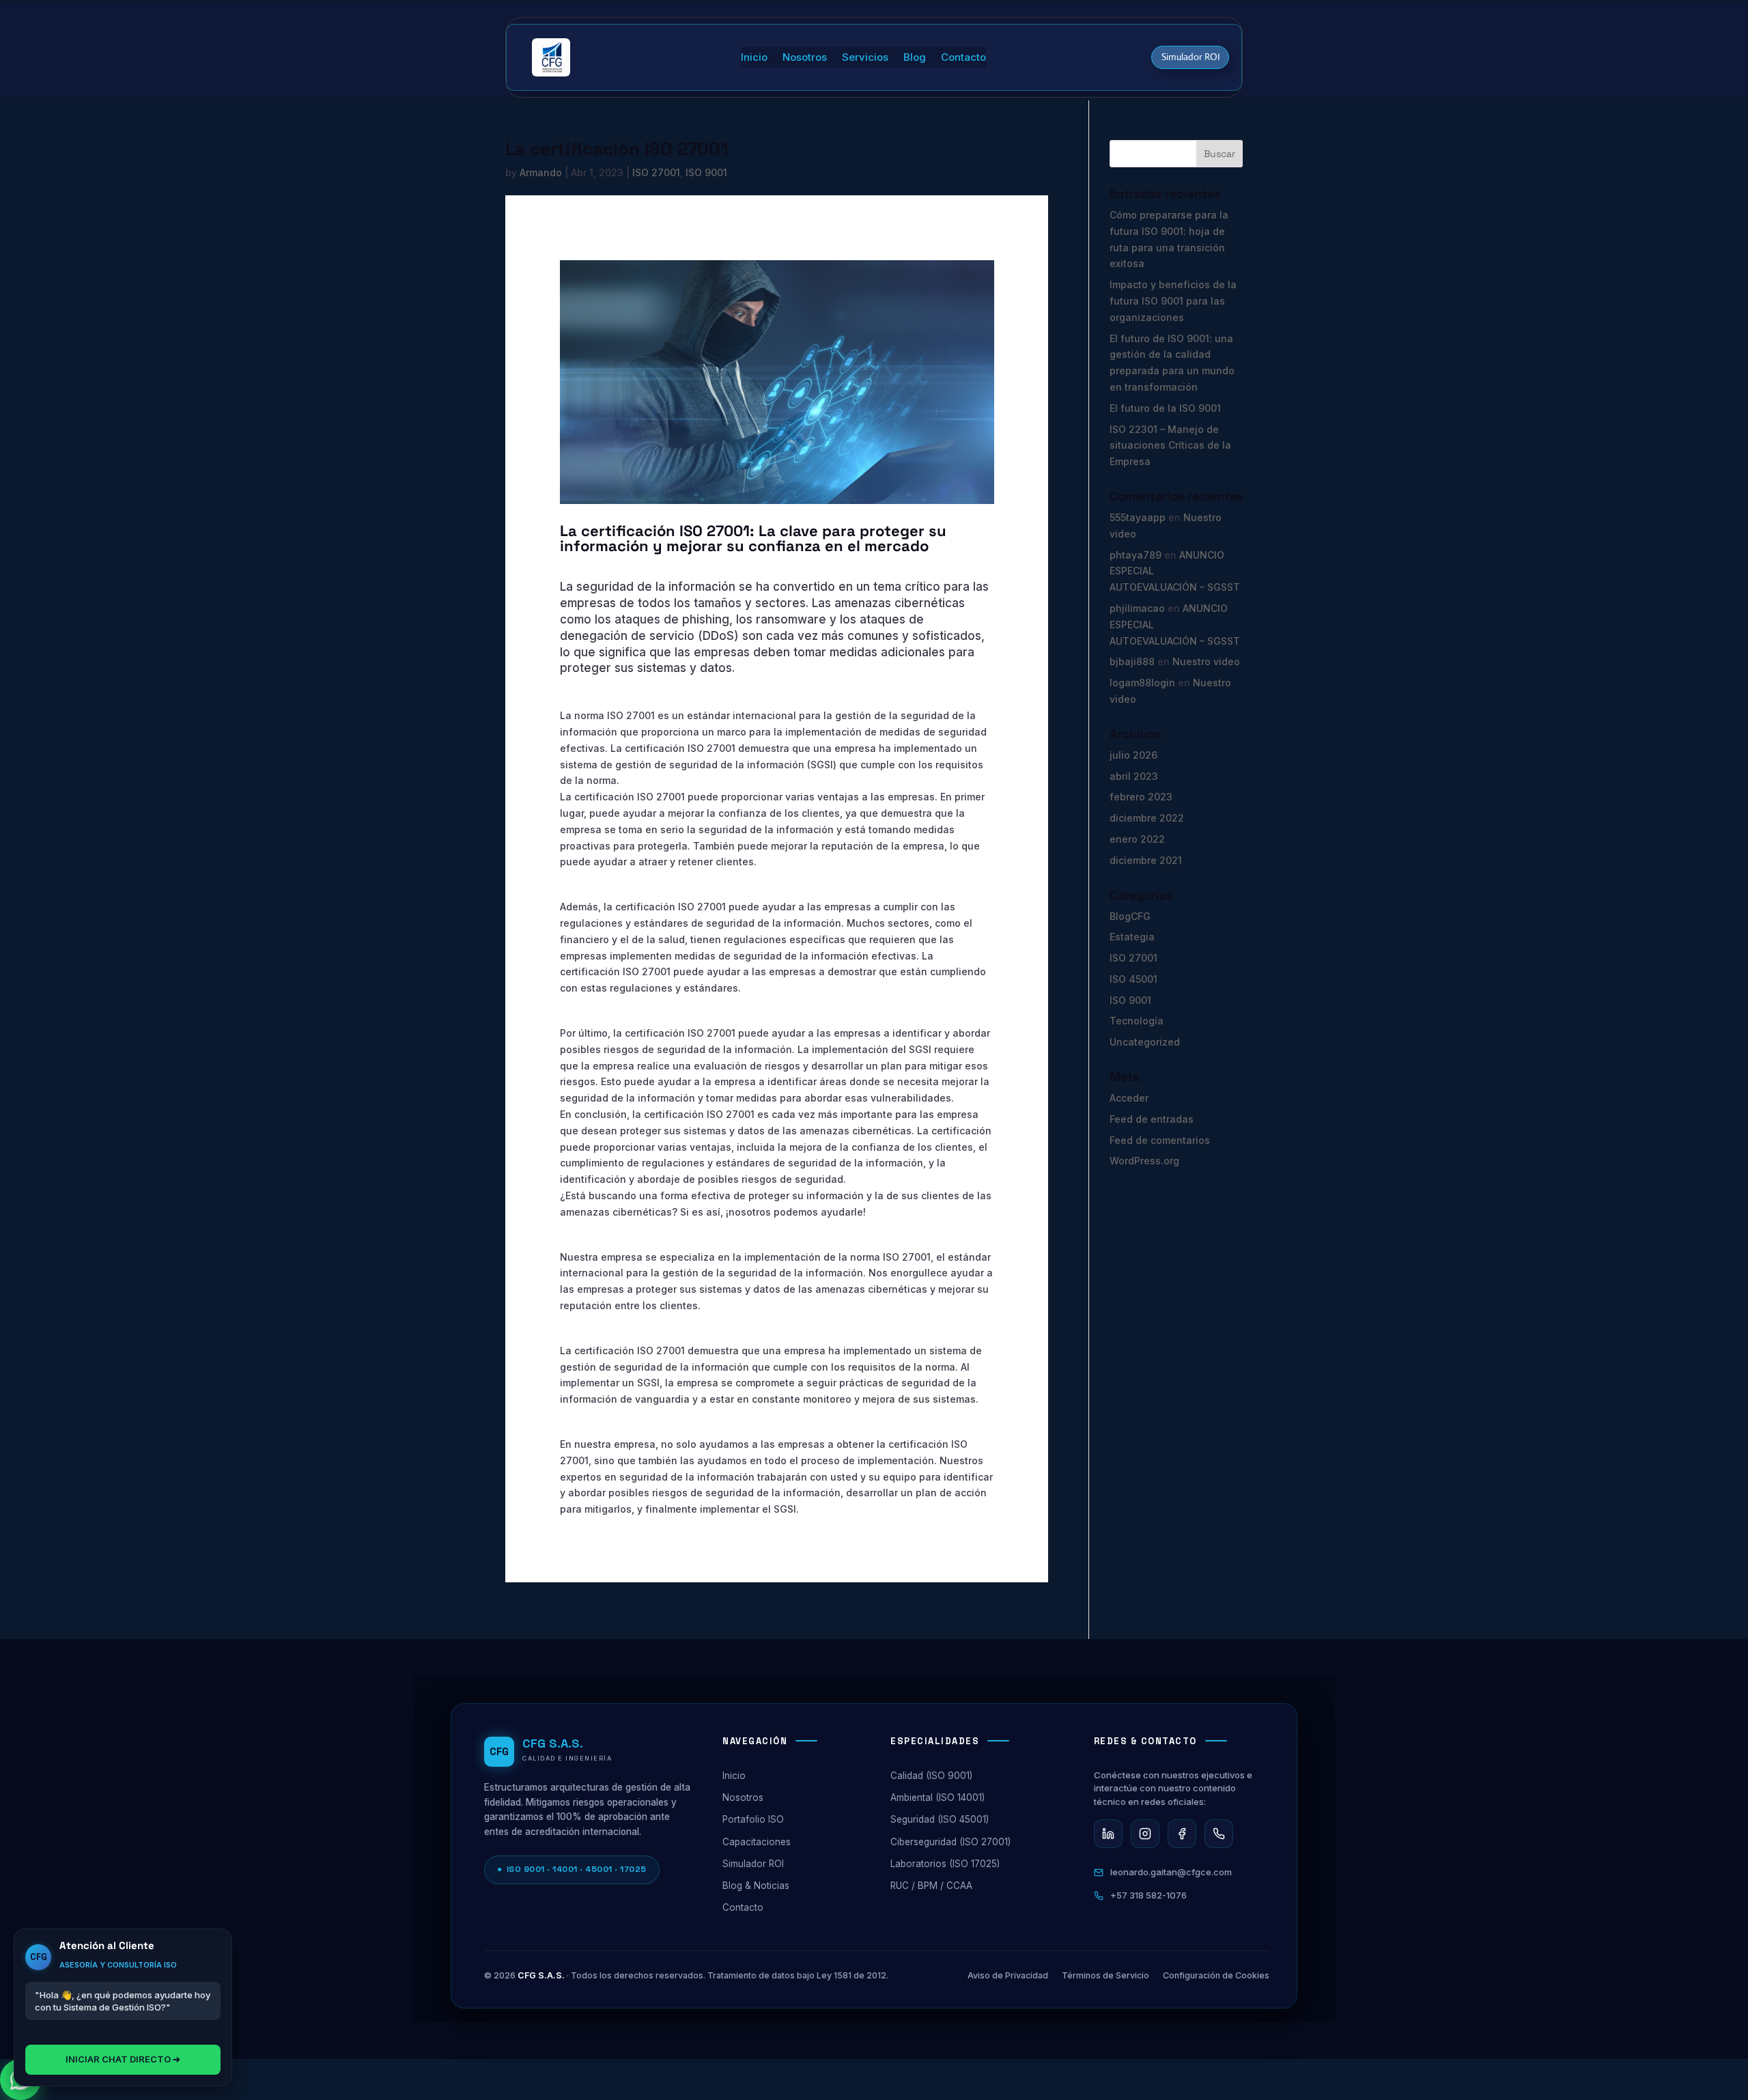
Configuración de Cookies (1216, 1975)
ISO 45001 (1133, 979)
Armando (541, 172)
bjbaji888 (1132, 661)
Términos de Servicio (1105, 1975)
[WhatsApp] (1219, 1834)
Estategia (1132, 937)
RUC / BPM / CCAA (931, 1886)
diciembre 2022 (1147, 818)
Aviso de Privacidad (1008, 1975)
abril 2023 (1134, 776)
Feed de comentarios (1160, 1140)
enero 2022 (1137, 839)
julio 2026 (1133, 755)
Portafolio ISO (753, 1819)
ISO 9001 (706, 172)
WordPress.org (1144, 1161)
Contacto (963, 58)
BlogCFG (1130, 916)
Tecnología (1137, 1021)
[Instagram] (1145, 1834)
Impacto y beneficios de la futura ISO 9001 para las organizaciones (1173, 301)
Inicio (754, 58)
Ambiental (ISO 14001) (938, 1797)
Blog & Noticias (756, 1886)
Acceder (1129, 1098)
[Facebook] (1182, 1834)
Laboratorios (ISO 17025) (945, 1864)
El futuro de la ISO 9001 (1165, 408)
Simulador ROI (1191, 57)
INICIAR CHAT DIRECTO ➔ (123, 2059)
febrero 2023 (1141, 797)
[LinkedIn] (1108, 1834)
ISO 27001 (656, 172)
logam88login (1142, 683)
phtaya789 (1136, 555)
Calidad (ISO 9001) (931, 1776)
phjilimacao (1137, 608)
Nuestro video (1206, 661)
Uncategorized (1145, 1042)
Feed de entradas (1152, 1119)
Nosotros (805, 58)
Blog (915, 58)
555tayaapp (1138, 517)
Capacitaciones (757, 1842)
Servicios (865, 58)
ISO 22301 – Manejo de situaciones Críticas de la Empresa (1170, 446)
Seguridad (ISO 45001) (940, 1819)
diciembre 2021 (1146, 860)
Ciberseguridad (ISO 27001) (950, 1842)
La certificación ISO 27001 (617, 149)
